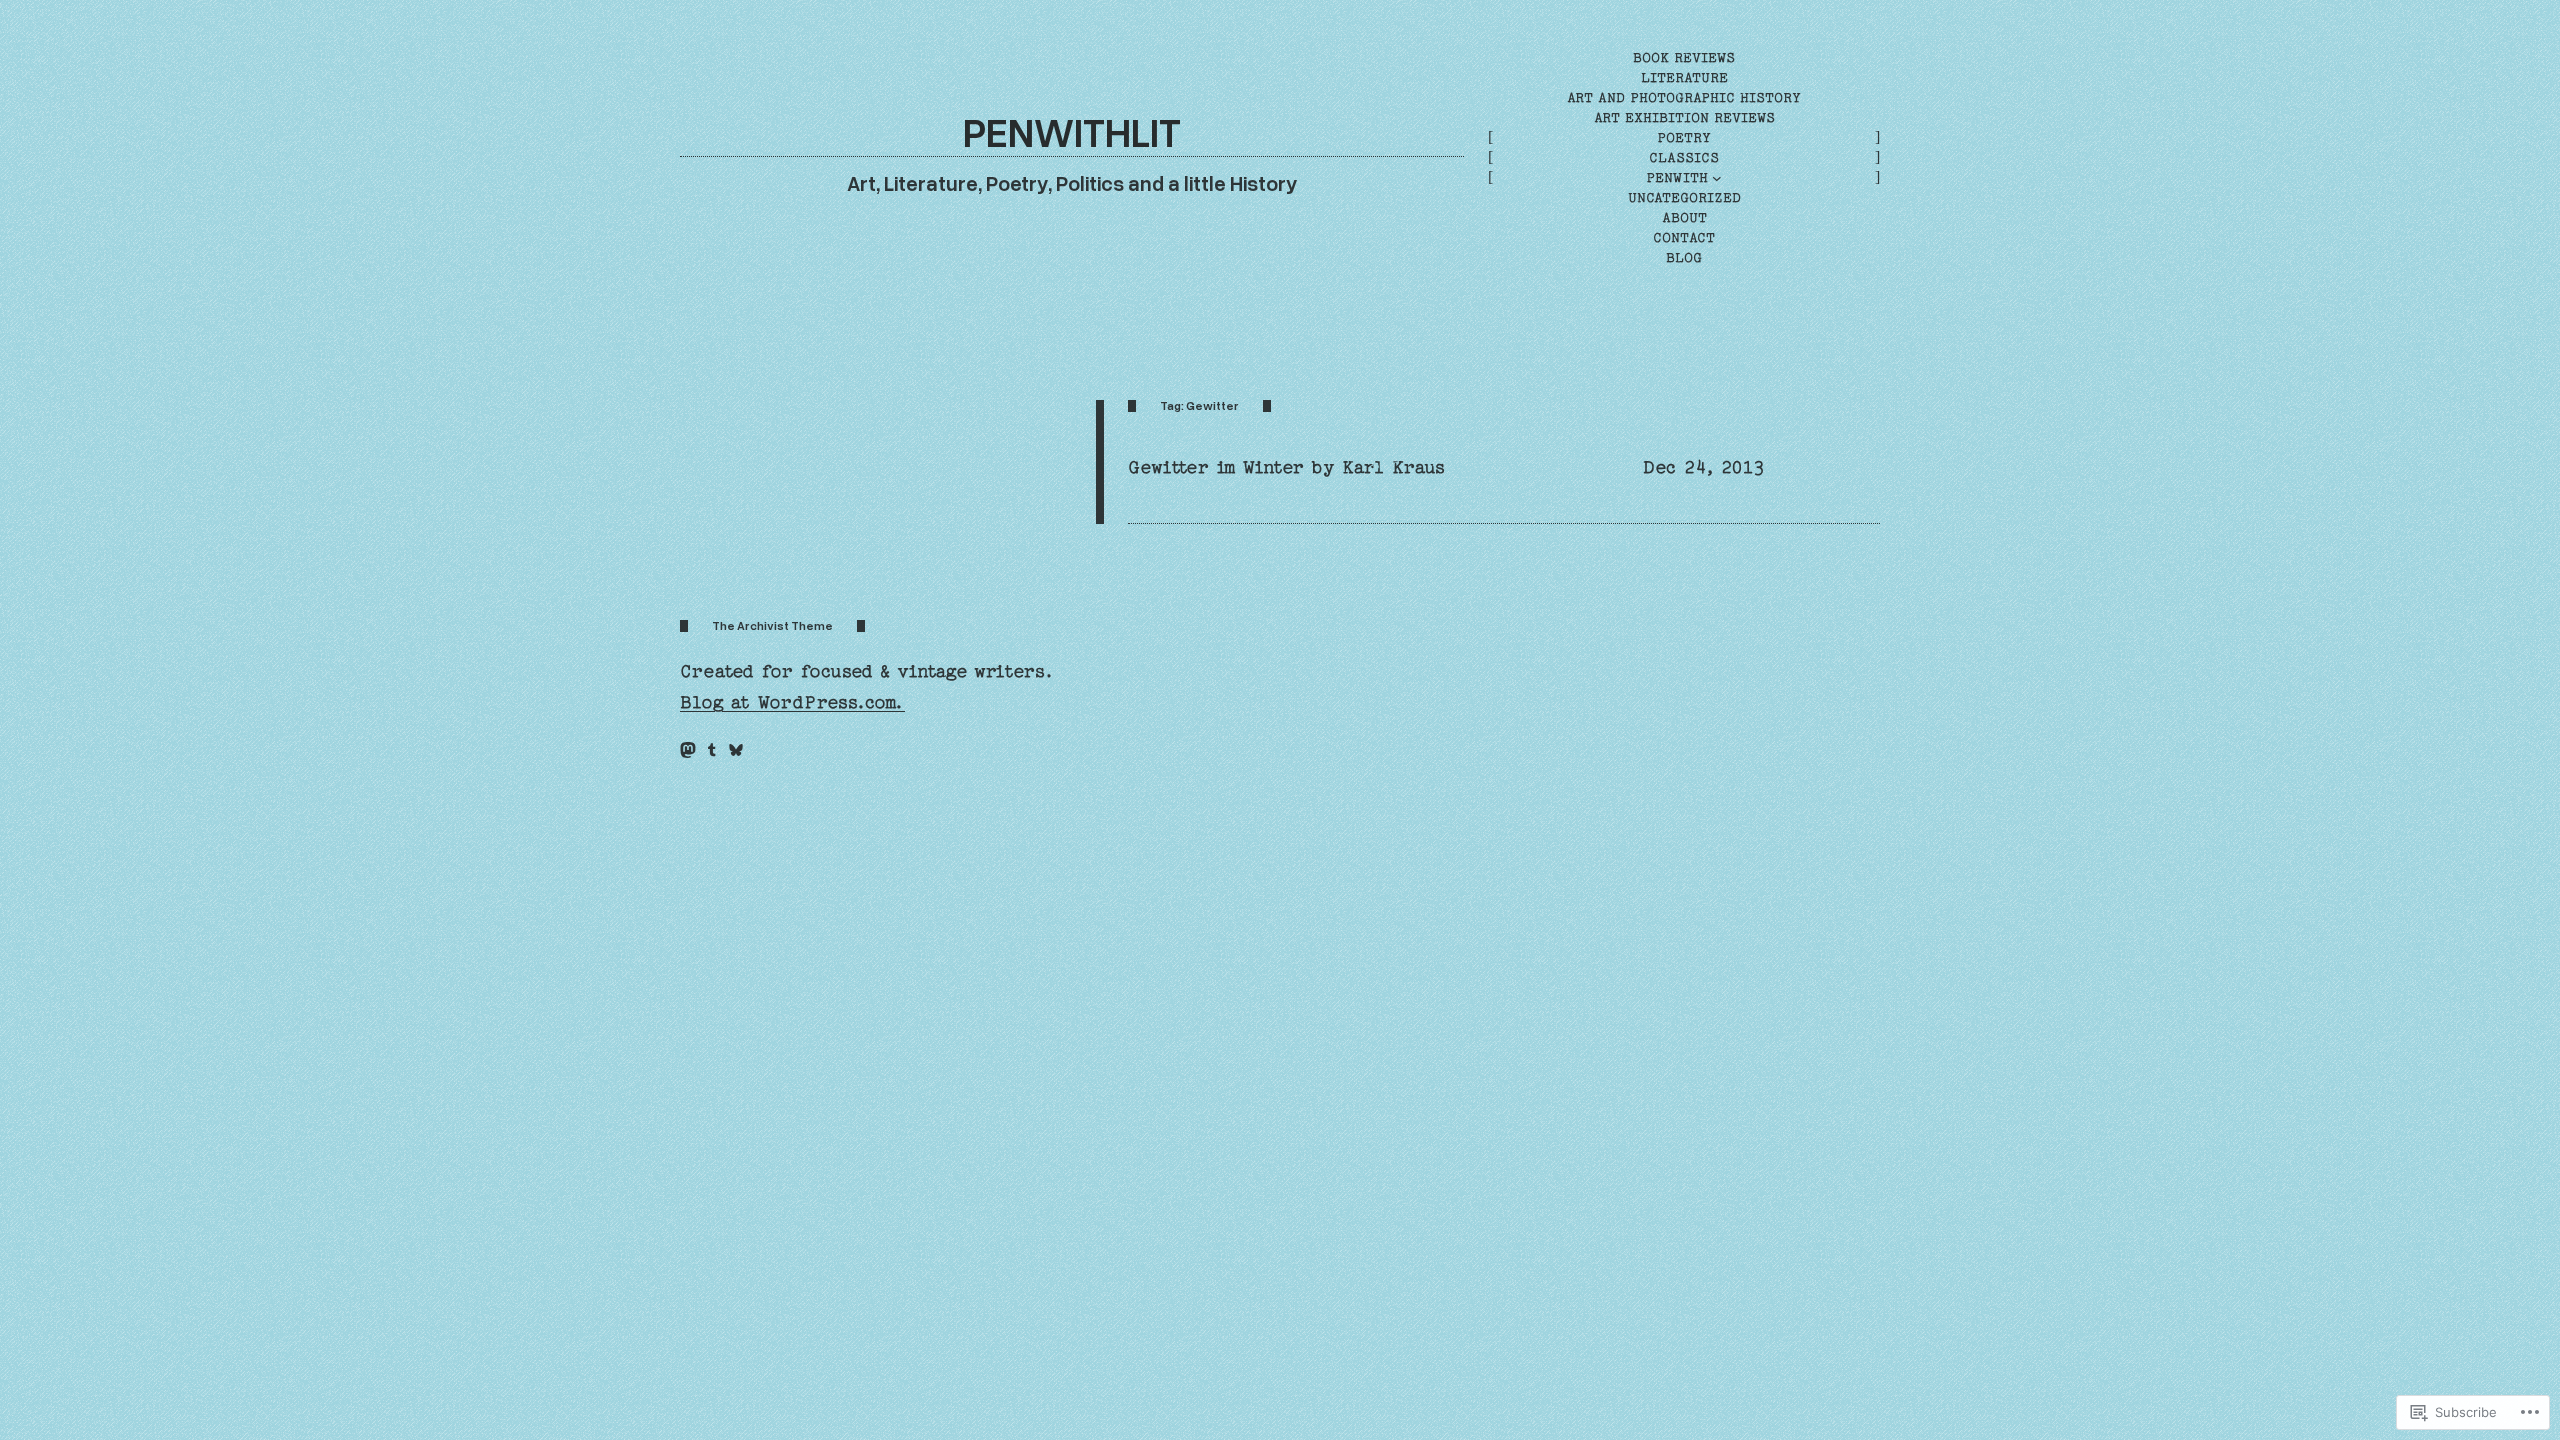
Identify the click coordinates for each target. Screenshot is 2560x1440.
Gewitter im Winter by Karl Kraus (1286, 467)
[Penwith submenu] (1717, 178)
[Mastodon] (688, 750)
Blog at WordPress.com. (792, 702)
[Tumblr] (712, 750)
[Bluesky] (736, 750)
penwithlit (1072, 131)
